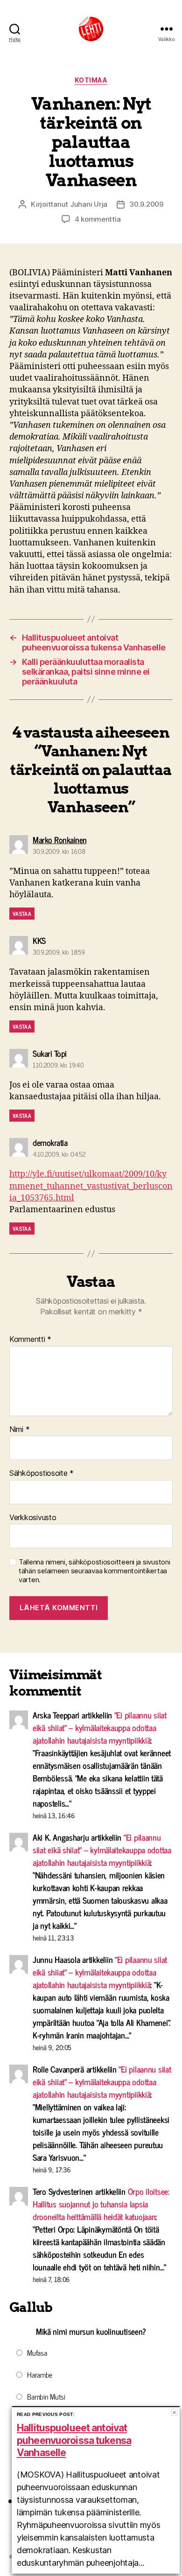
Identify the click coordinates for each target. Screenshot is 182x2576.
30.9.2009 (146, 204)
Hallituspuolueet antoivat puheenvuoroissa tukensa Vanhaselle (74, 2440)
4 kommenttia (98, 219)
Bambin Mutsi (46, 2396)
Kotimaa (91, 80)
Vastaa (22, 914)
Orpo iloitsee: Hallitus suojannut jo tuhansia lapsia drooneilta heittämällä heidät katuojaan (101, 2204)
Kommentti (30, 1340)
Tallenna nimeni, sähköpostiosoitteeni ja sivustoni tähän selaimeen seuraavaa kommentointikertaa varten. (94, 1571)
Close (174, 2412)
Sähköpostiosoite (42, 1473)
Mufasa (37, 2353)
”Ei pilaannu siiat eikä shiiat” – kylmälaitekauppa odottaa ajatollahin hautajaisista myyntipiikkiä (100, 1727)
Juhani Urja (89, 204)
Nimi (19, 1430)
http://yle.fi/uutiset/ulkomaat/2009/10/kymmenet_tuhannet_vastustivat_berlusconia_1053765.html (91, 1186)
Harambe (40, 2374)
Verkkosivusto (33, 1518)
